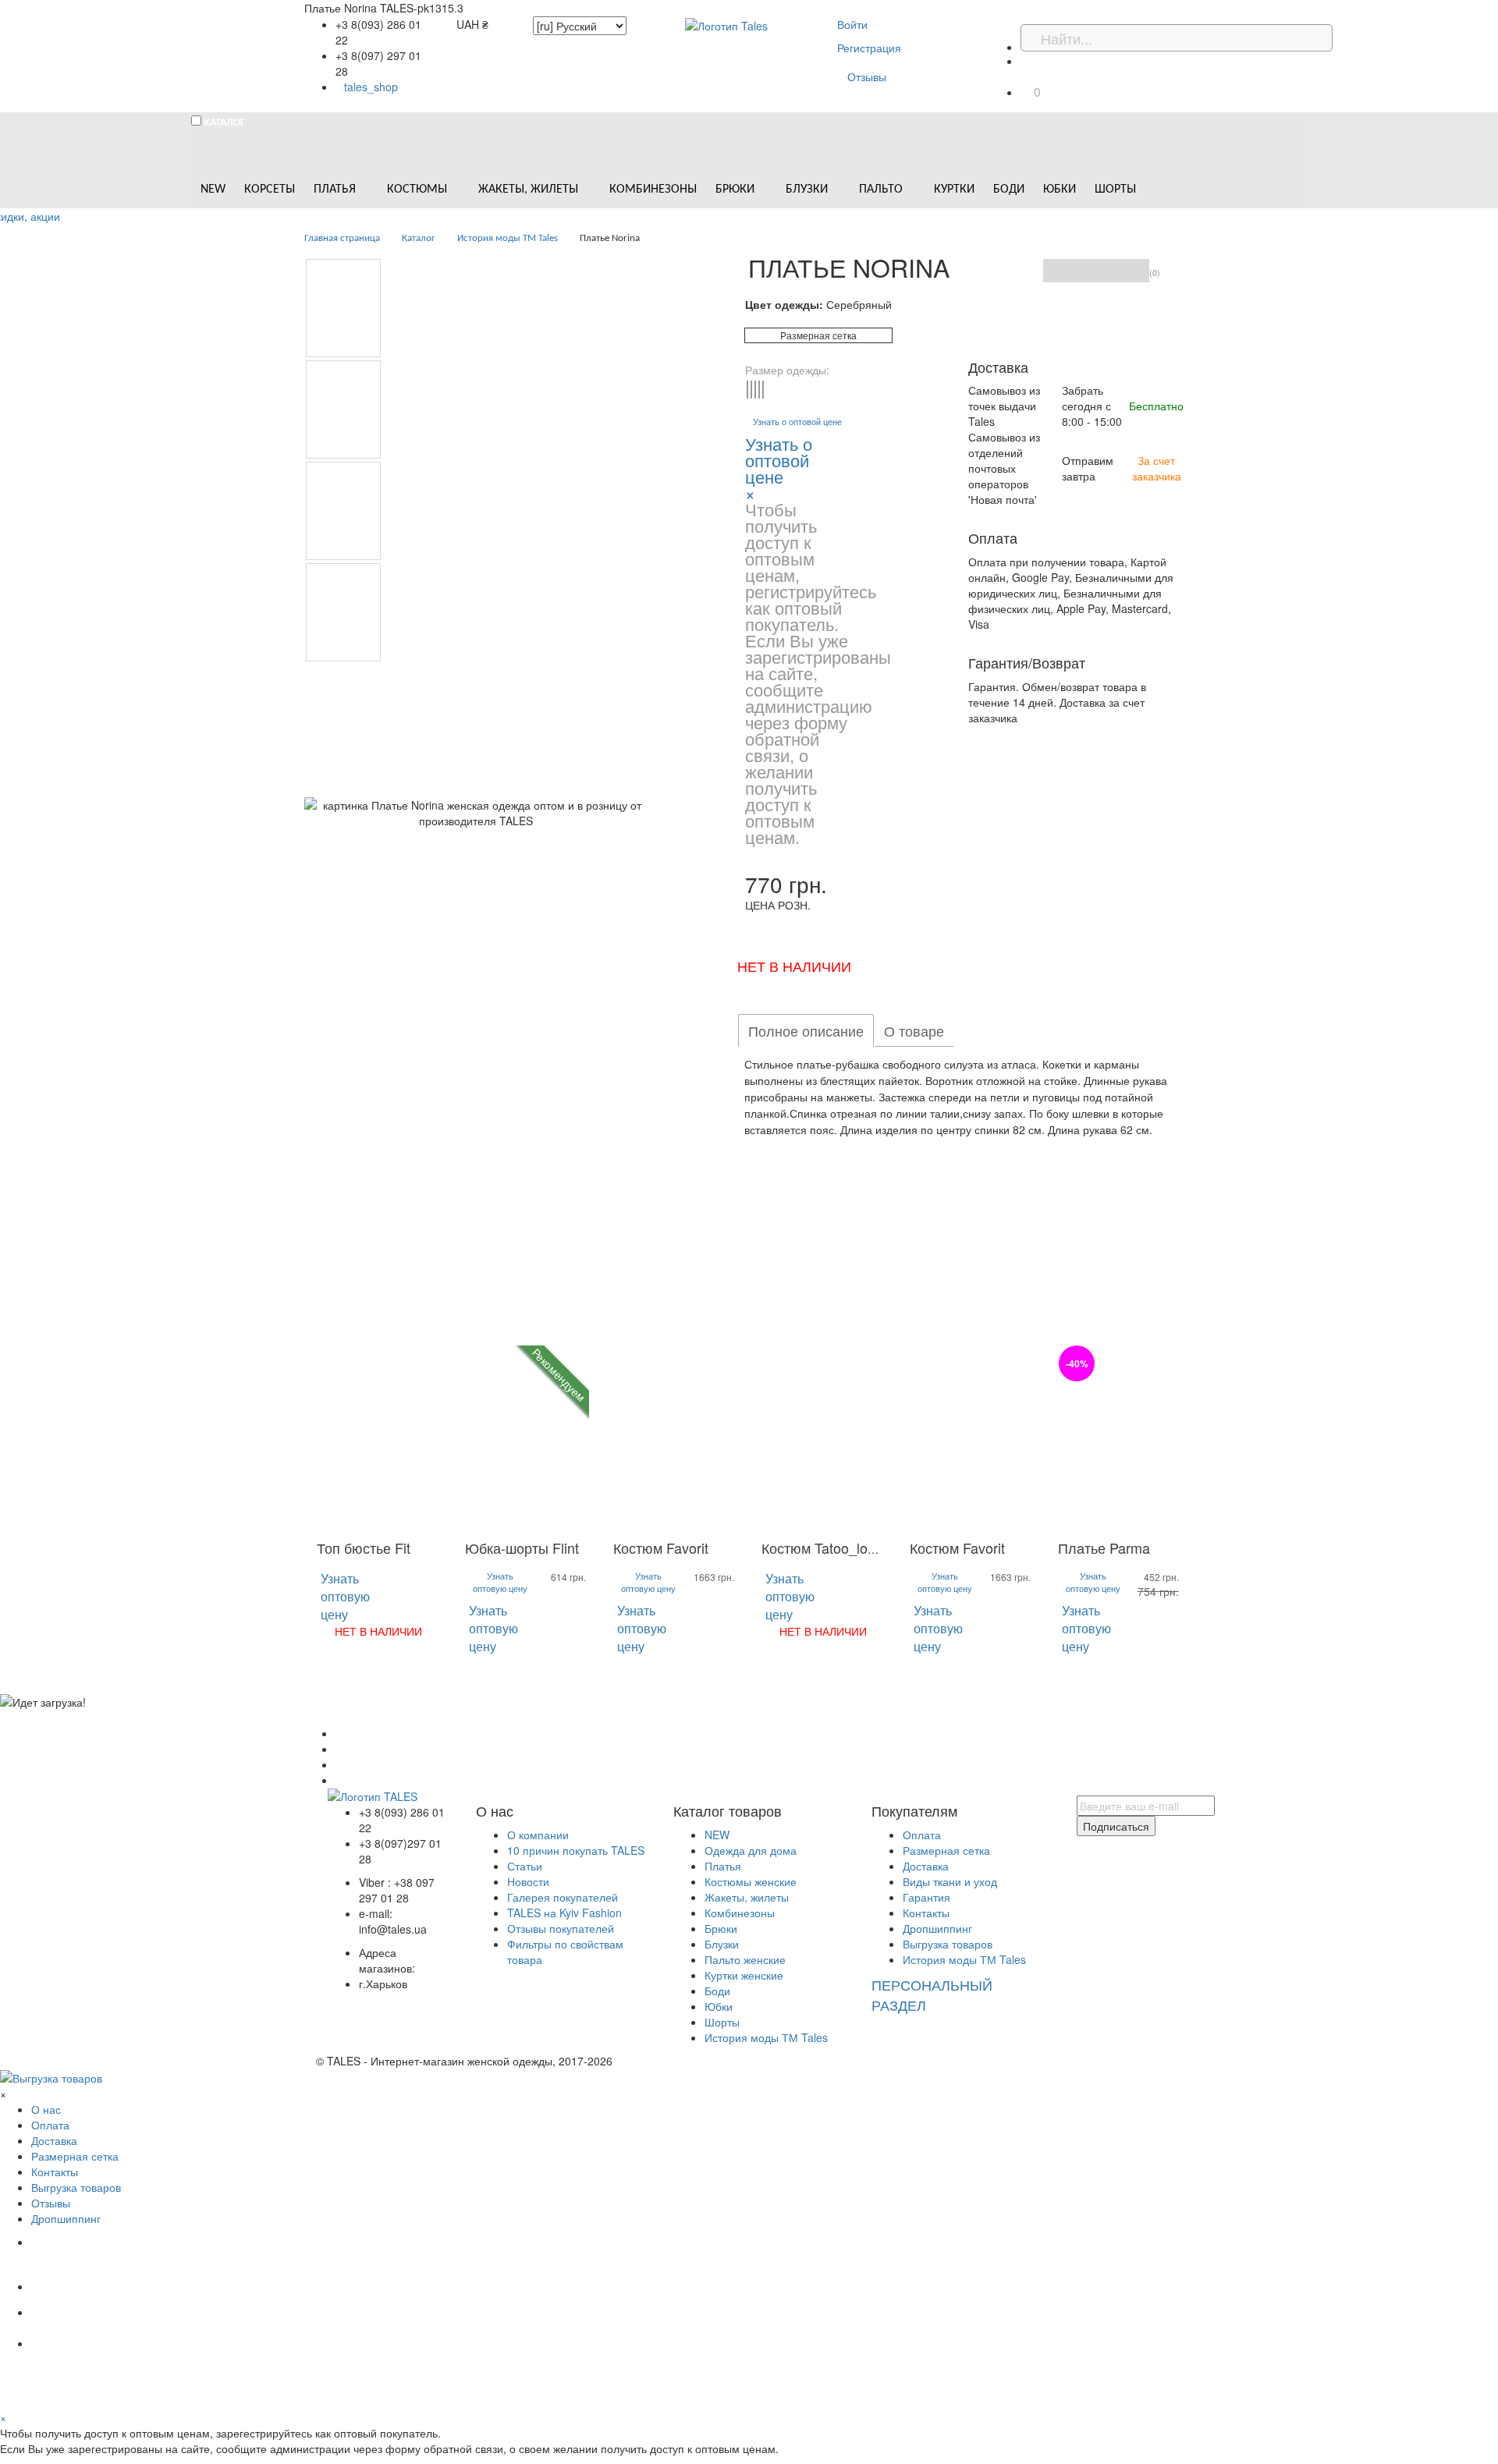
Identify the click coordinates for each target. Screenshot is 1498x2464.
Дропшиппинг (937, 1928)
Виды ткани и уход (950, 1881)
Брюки (721, 1928)
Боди (717, 1991)
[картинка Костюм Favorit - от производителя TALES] (675, 1438)
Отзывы (867, 76)
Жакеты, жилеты (747, 1897)
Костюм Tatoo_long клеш (841, 1548)
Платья (723, 1866)
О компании (538, 1835)
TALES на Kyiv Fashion (564, 1913)
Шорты (722, 2022)
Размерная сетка (818, 335)
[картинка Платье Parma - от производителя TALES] (1120, 1438)
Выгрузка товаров (948, 1944)
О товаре (914, 1030)
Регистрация (869, 48)
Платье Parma (1104, 1548)
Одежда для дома (751, 1850)
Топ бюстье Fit (364, 1548)
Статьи (525, 1866)
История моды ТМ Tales (766, 2037)
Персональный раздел (932, 1994)
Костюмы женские (751, 1881)
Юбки (719, 2006)
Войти (852, 24)
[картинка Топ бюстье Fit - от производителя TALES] (378, 1438)
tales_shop (371, 87)
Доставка (926, 1866)
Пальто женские (745, 1959)
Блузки (722, 1944)
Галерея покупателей (563, 1897)
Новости (528, 1881)
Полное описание (806, 1030)
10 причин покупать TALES (576, 1850)
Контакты (926, 1913)
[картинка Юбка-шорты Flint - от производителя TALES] (527, 1438)
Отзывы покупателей (561, 1928)
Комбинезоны (740, 1913)
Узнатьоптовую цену (345, 1596)
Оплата (922, 1835)
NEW (717, 1835)
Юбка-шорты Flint (522, 1548)
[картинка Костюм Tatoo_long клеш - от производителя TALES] (823, 1438)
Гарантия (926, 1897)
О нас (46, 2109)
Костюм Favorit (661, 1548)
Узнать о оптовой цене (797, 422)
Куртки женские (744, 1975)
